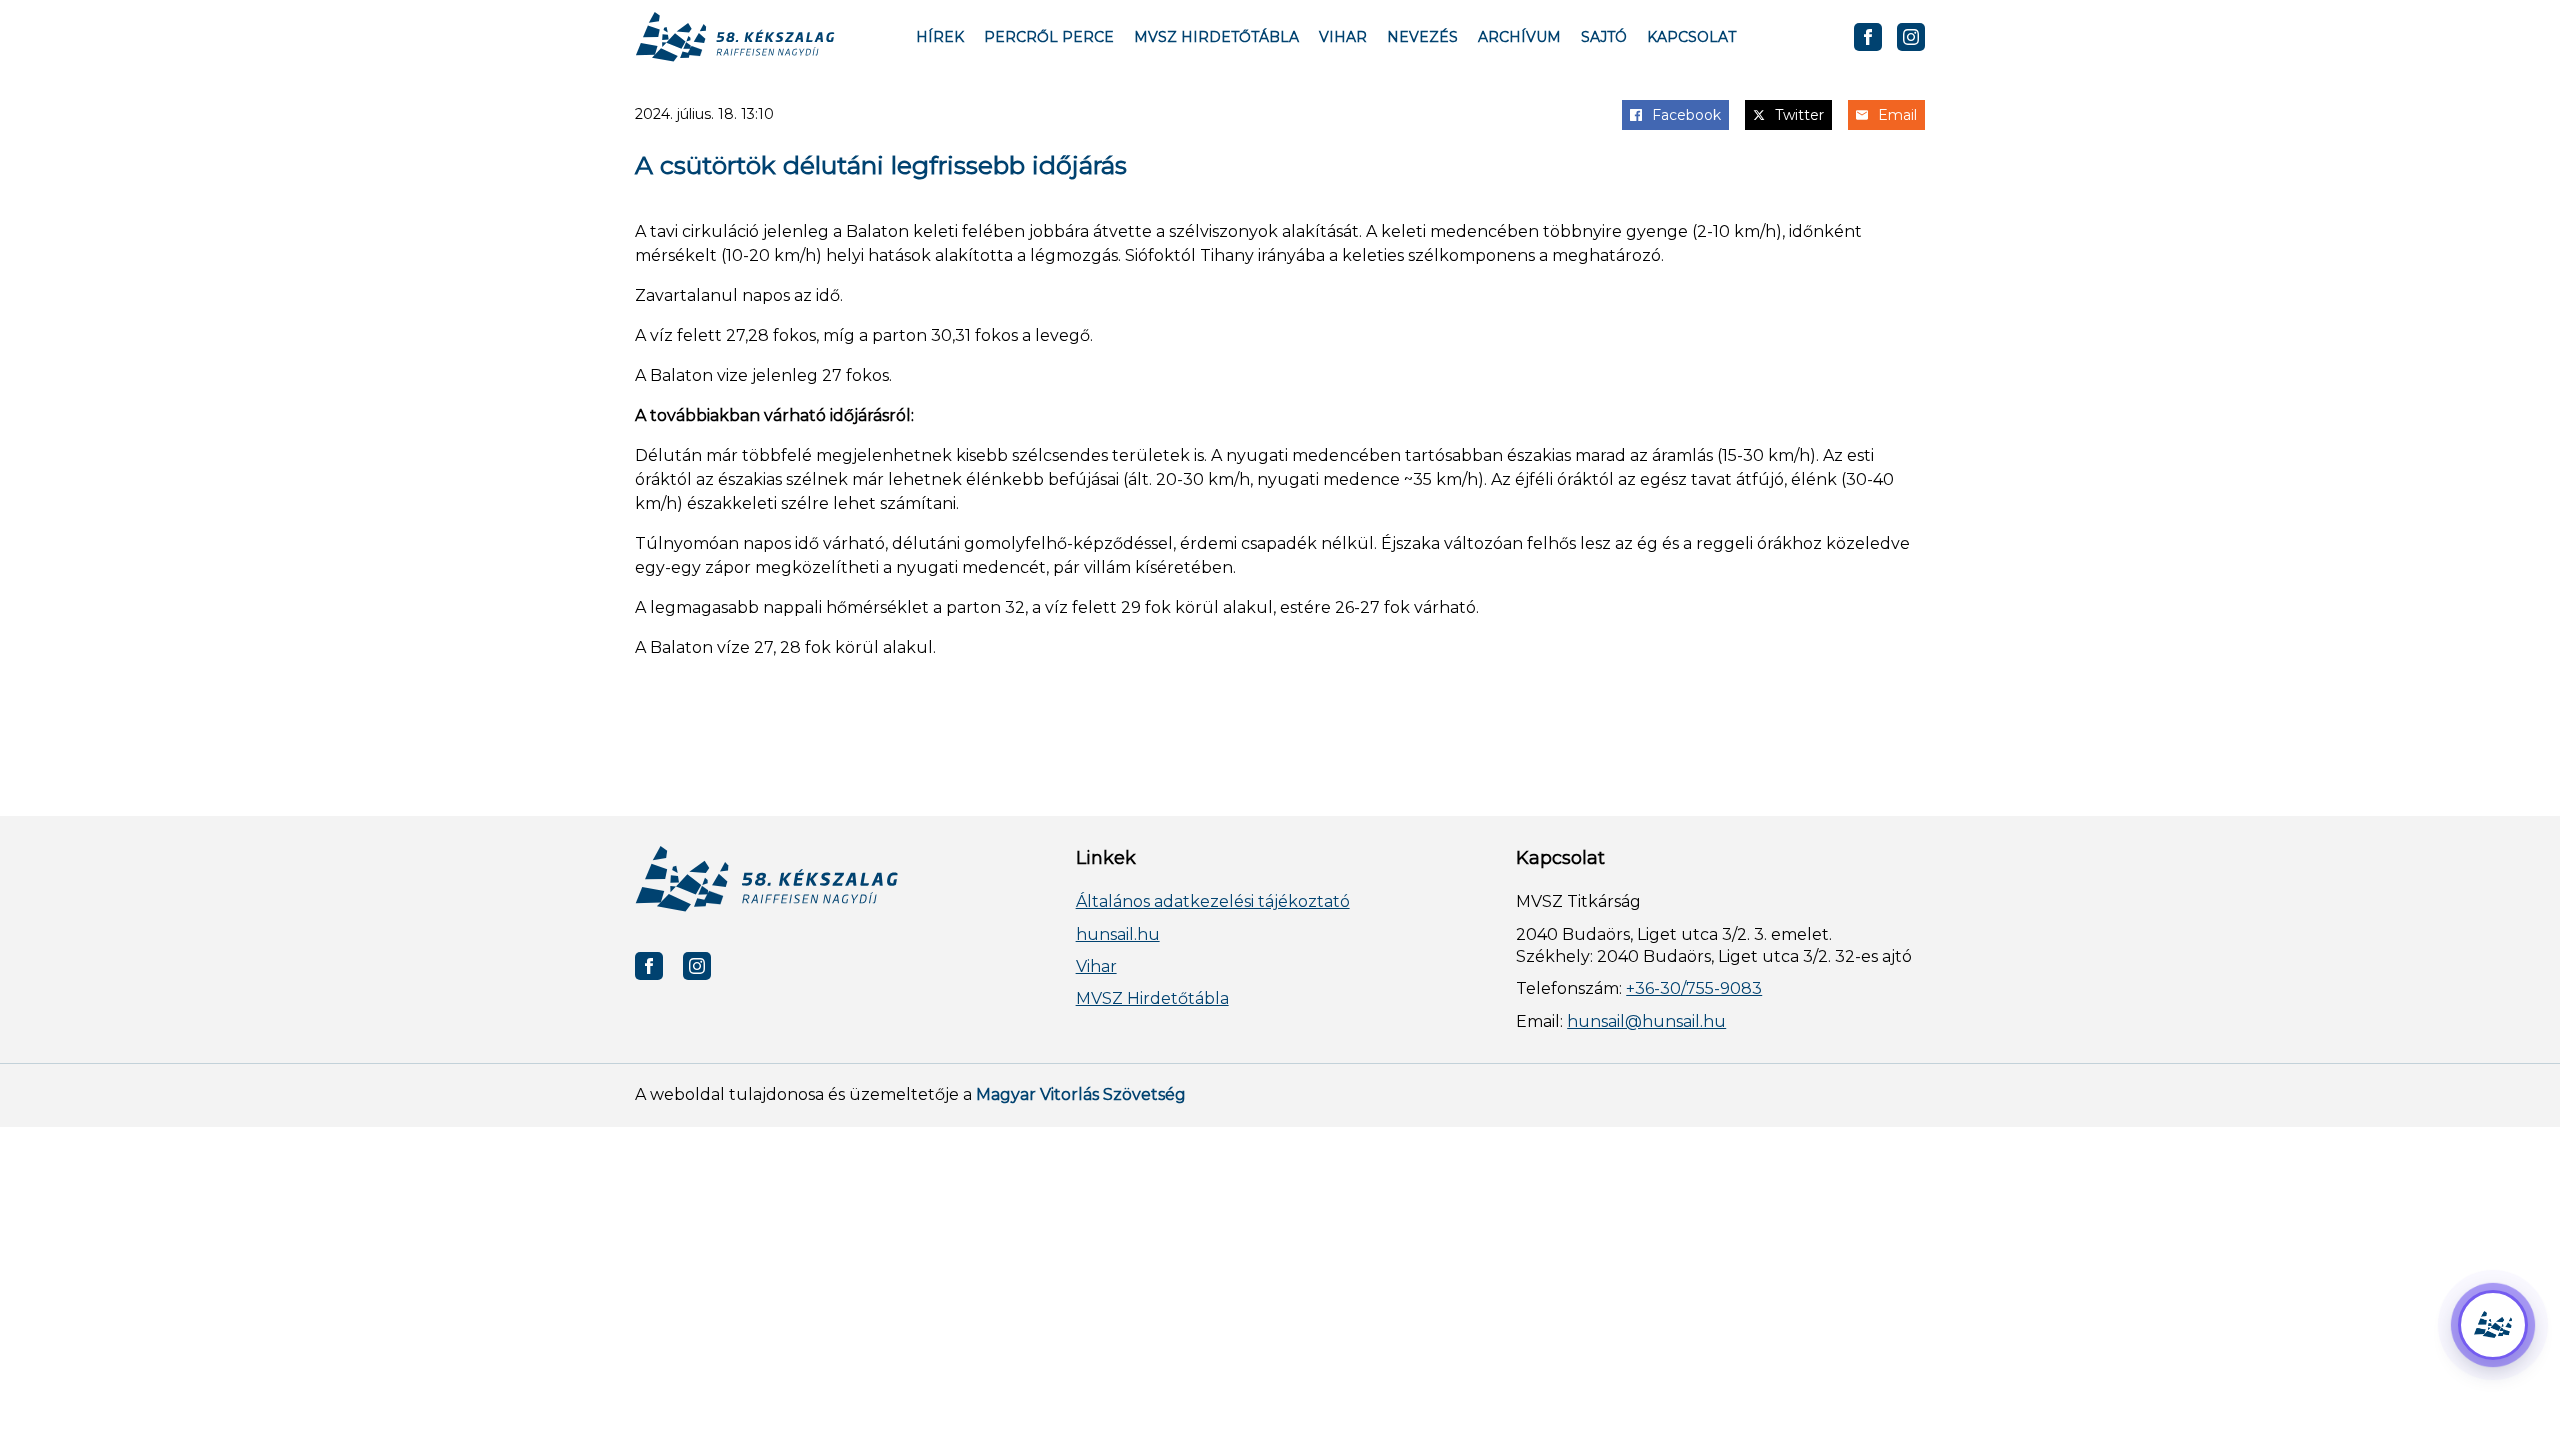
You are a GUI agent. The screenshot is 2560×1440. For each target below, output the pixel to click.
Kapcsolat (1691, 37)
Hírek (940, 37)
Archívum (1519, 37)
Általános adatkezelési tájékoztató (1213, 901)
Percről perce (1049, 37)
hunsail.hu (1118, 934)
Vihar (1343, 37)
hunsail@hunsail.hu (1646, 1021)
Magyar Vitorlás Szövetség (1081, 1094)
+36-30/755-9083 (1694, 988)
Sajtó (1604, 37)
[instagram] (1911, 37)
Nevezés (1422, 37)
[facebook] (1868, 37)
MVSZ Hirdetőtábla (1216, 37)
